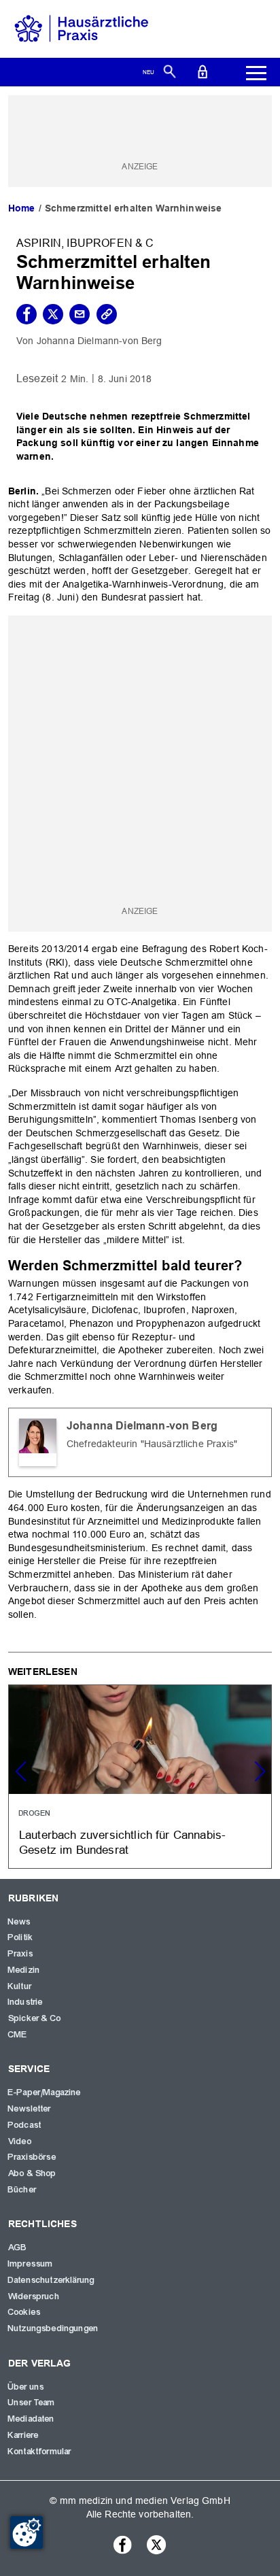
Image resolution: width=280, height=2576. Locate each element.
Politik (21, 1937)
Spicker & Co (35, 2018)
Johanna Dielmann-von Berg (100, 341)
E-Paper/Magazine (45, 2092)
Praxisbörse (32, 2157)
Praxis (21, 1954)
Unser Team (32, 2403)
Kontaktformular (40, 2452)
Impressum (31, 2264)
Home (22, 208)
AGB (18, 2248)
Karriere (23, 2435)
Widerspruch (34, 2297)
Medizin (24, 1970)
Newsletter (30, 2109)
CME (18, 2035)
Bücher (22, 2190)
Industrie (25, 2002)
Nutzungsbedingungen (53, 2328)
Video (20, 2141)
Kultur (20, 1986)
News (20, 1922)
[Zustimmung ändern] (27, 2532)
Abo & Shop (33, 2173)
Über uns (26, 2387)
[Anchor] (249, 1264)
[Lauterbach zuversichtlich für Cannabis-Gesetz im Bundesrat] (140, 1776)
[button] (260, 1772)
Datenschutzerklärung (51, 2280)
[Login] (203, 71)
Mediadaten (32, 2419)
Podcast (25, 2125)
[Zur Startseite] (82, 28)
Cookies (24, 2312)
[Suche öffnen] (170, 71)
